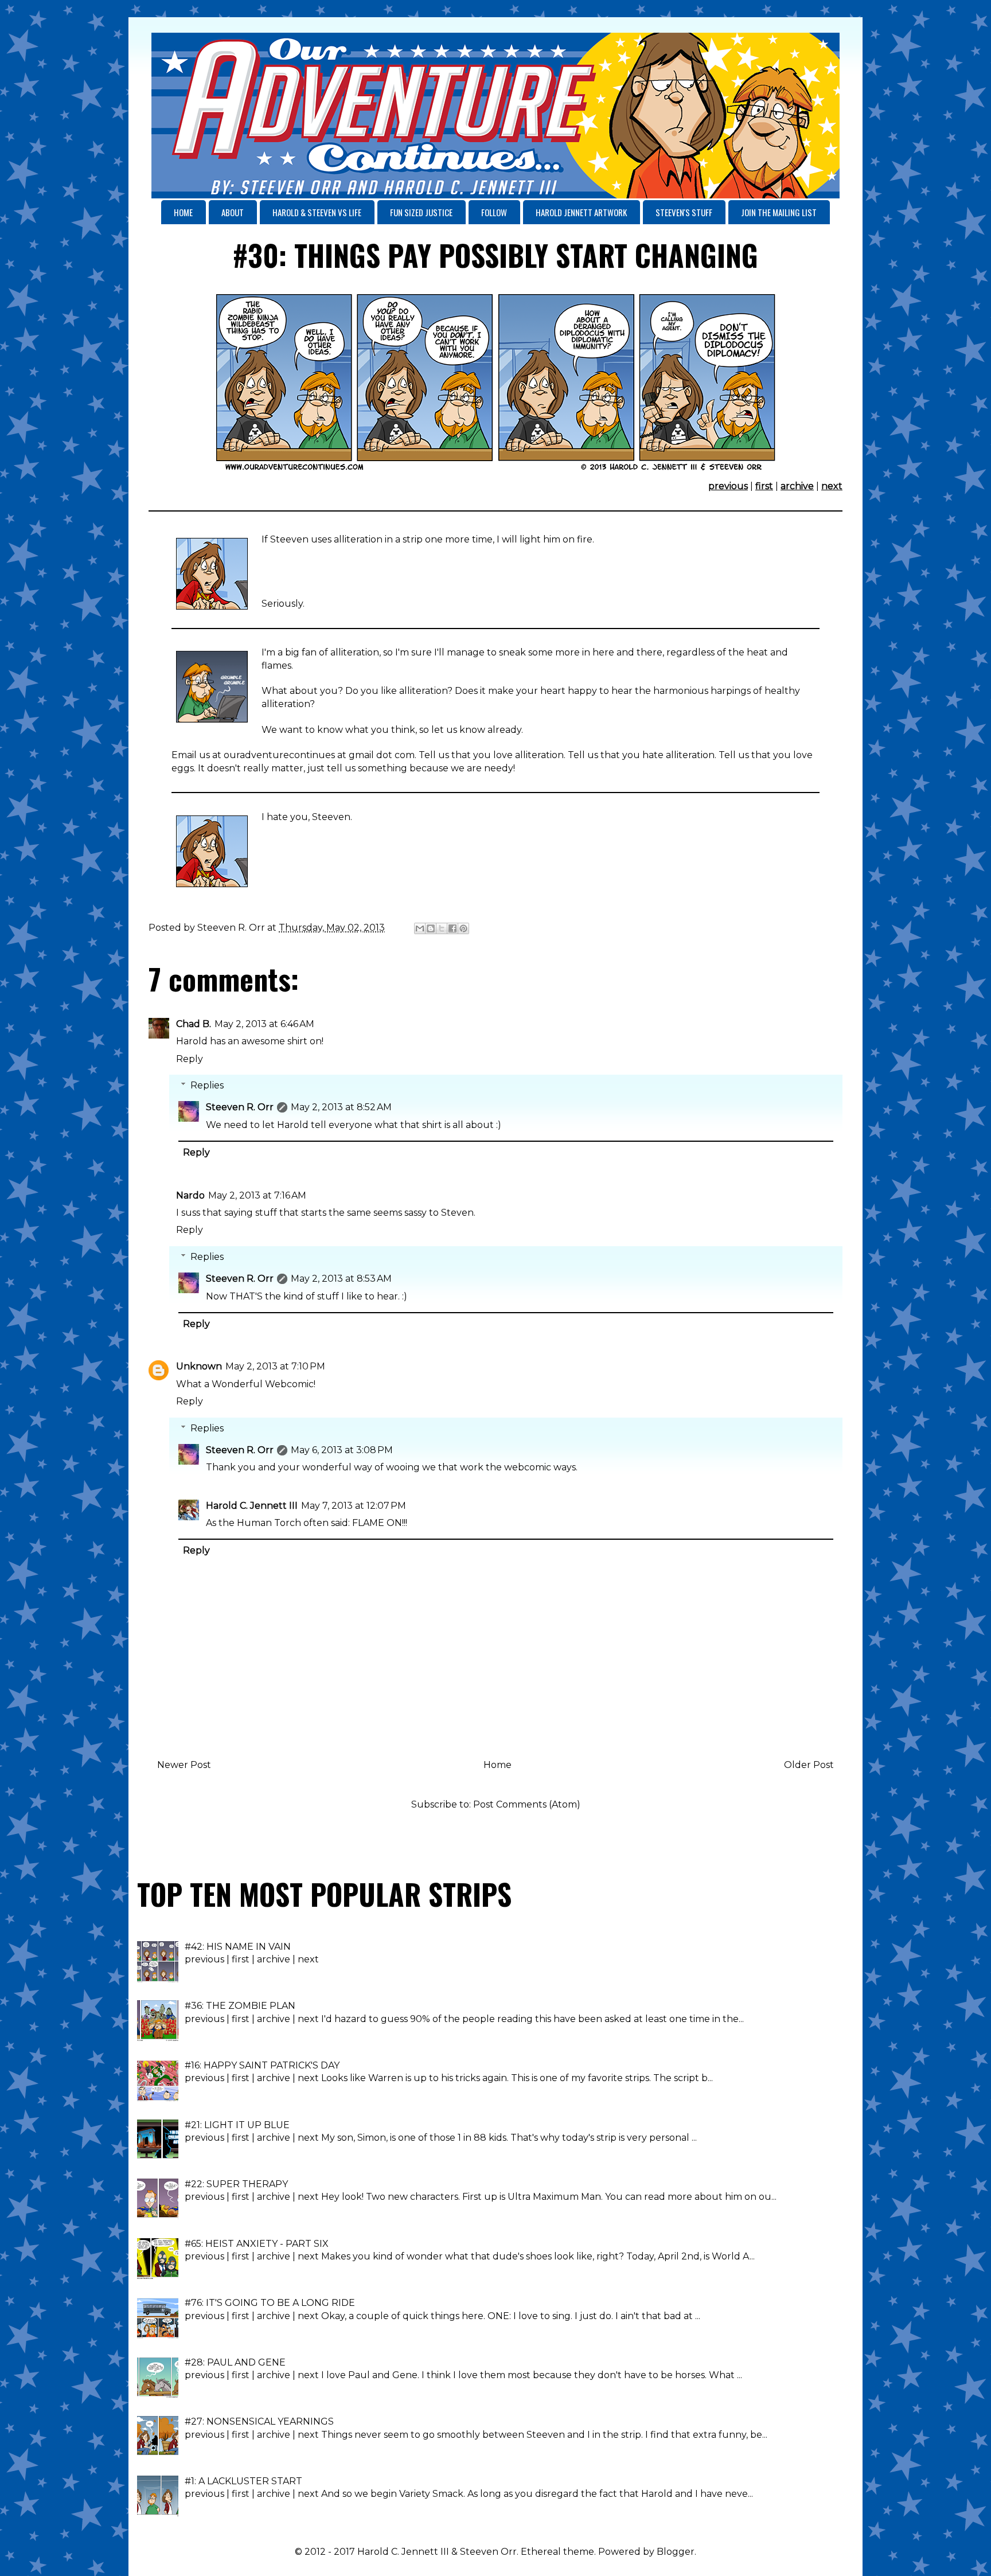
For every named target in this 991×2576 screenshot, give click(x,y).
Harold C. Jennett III (252, 1506)
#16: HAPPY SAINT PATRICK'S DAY (262, 2065)
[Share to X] (442, 928)
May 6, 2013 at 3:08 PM (342, 1450)
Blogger (676, 2552)
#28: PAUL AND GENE (235, 2362)
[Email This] (420, 928)
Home (498, 1765)
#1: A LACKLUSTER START (243, 2481)
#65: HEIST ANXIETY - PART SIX (257, 2244)
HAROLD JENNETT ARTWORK (581, 212)
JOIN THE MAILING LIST (779, 212)
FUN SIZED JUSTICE (421, 212)
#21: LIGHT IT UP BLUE (237, 2125)
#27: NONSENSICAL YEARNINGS (259, 2421)
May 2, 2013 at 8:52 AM (341, 1107)
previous (728, 486)
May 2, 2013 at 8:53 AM (341, 1279)
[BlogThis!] (431, 928)
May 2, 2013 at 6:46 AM (264, 1024)
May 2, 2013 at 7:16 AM (257, 1195)
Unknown (199, 1366)
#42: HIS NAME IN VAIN (238, 1947)
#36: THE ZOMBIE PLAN (240, 2006)
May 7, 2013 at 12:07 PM (354, 1506)
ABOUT (233, 212)
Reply (190, 1059)
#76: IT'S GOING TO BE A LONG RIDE (270, 2303)
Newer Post (184, 1765)
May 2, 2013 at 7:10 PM (275, 1366)
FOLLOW (494, 212)
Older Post (809, 1765)
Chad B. (194, 1024)
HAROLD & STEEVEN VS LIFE (317, 212)
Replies (207, 1085)
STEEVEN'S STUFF (684, 212)
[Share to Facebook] (452, 928)
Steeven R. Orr (240, 1107)
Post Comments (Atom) (527, 1804)
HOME (183, 212)
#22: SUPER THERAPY (236, 2184)
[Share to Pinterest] (463, 928)
